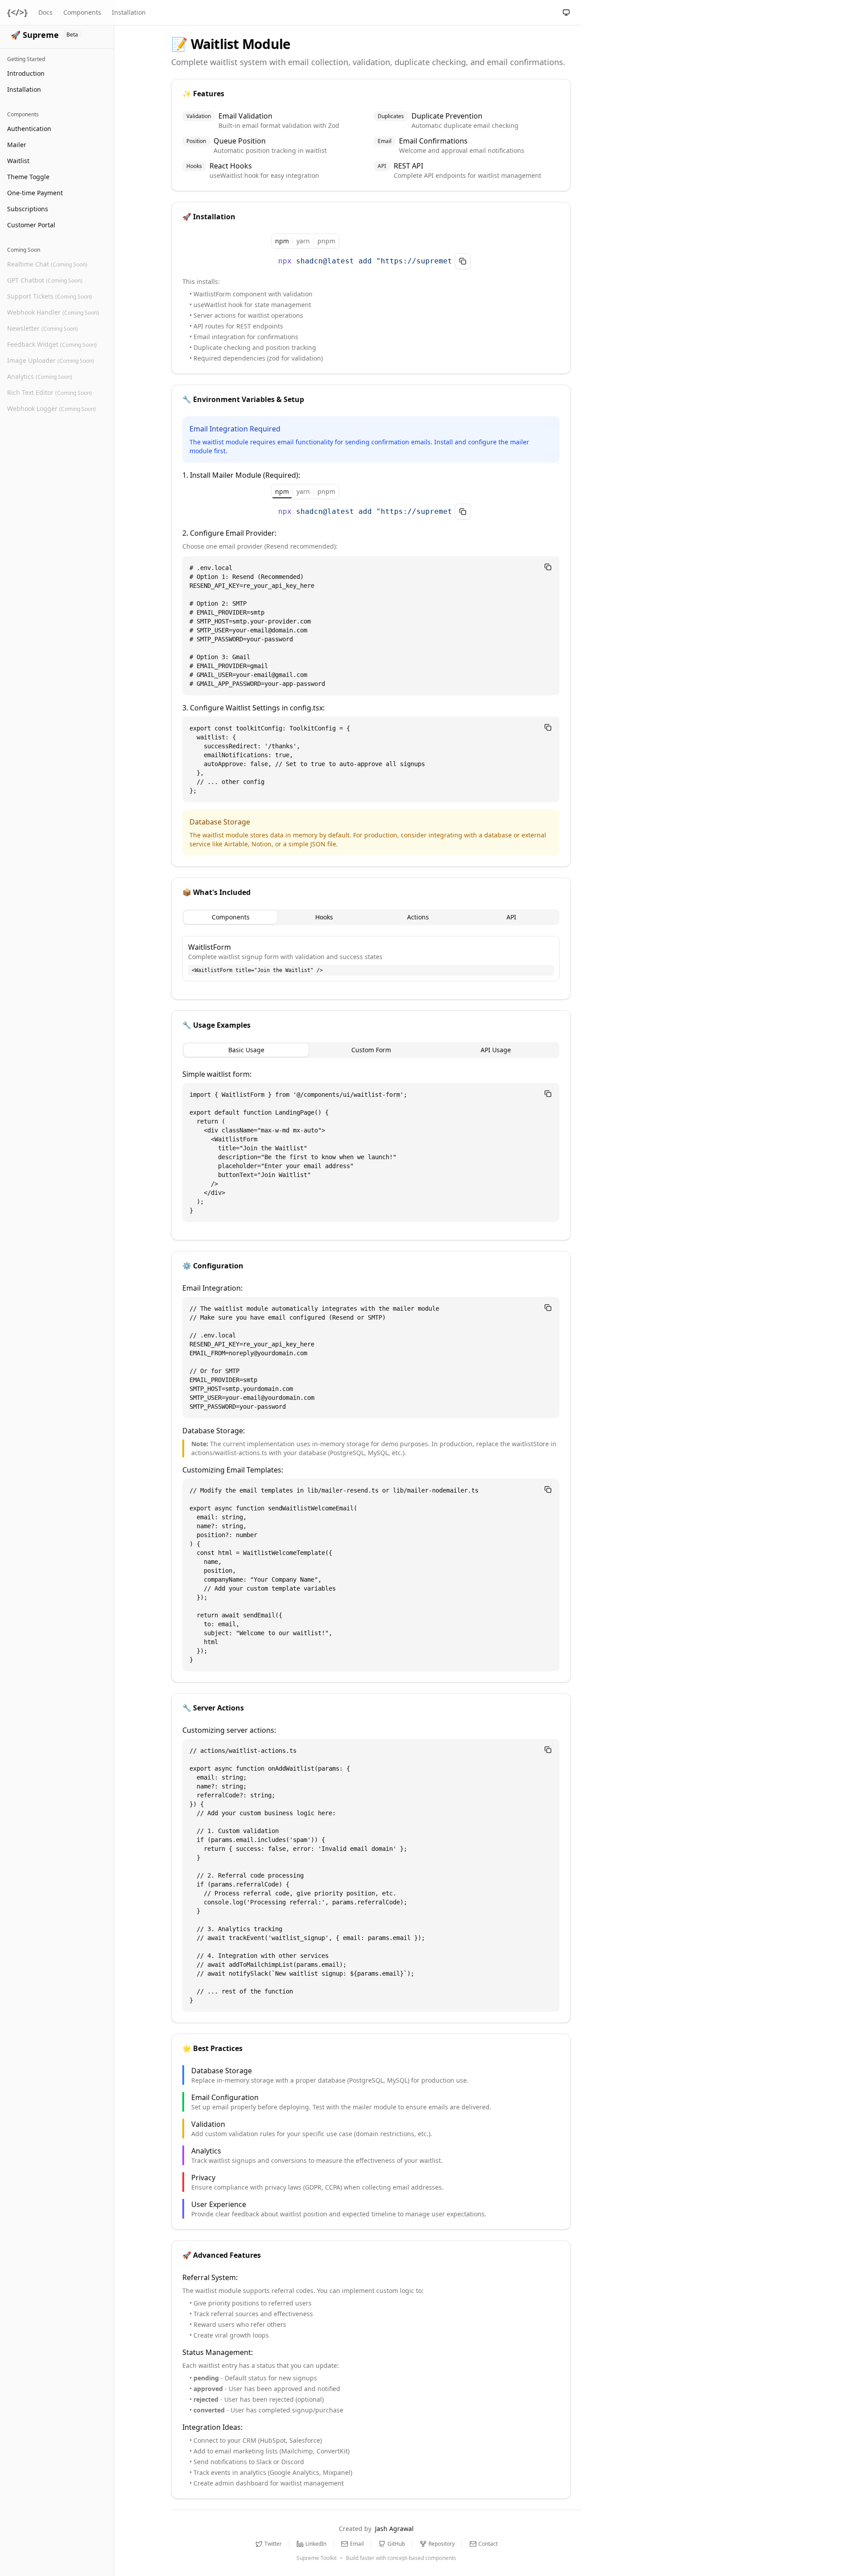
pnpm (326, 241)
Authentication (29, 129)
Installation (24, 89)
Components (82, 12)
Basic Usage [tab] (246, 1050)
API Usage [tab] (496, 1050)
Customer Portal (31, 225)
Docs (45, 12)
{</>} (17, 12)
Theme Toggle (28, 177)
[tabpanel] (371, 959)
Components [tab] (231, 917)
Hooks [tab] (324, 917)
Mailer (17, 145)
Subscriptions (28, 209)
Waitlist (18, 161)
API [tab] (511, 917)
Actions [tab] (418, 917)
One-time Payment (35, 193)
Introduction (26, 73)
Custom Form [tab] (371, 1050)
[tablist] (371, 917)
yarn (303, 241)
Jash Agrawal (394, 2529)
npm (282, 241)
